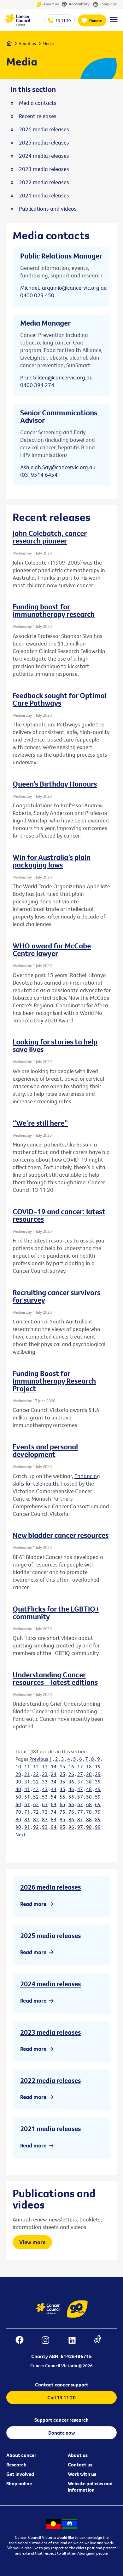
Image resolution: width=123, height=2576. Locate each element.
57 (80, 1797)
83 (45, 1819)
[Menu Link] (114, 22)
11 (27, 1766)
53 (45, 1797)
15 (62, 1766)
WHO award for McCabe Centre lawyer (52, 949)
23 (45, 1774)
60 (18, 1804)
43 (45, 1789)
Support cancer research (61, 2420)
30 (18, 1782)
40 (18, 1789)
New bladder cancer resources (61, 1535)
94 (54, 1827)
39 (98, 1782)
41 (27, 1789)
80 (18, 1819)
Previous (39, 1759)
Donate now (62, 2433)
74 (54, 1812)
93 (45, 1827)
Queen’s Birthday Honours (55, 784)
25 (62, 1774)
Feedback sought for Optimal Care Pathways (60, 699)
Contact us (80, 2465)
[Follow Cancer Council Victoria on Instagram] (49, 2341)
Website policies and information (90, 2487)
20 (18, 1774)
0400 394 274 (37, 385)
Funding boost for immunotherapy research (54, 610)
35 (62, 1782)
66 (71, 1804)
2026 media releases (50, 1887)
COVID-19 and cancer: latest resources (59, 1215)
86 (71, 1819)
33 (45, 1782)
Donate (96, 20)
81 (27, 1819)
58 (89, 1797)
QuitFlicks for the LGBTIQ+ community (56, 1612)
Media (48, 43)
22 (36, 1774)
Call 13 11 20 (61, 2397)
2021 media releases (50, 2129)
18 (89, 1766)
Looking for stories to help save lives (55, 1045)
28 (89, 1774)
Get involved (20, 2474)
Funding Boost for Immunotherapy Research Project (54, 1381)
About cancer (21, 2455)
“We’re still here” (40, 1123)
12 (36, 1766)
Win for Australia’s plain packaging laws (52, 861)
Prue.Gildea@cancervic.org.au (56, 377)
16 (71, 1766)
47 (80, 1789)
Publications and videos (48, 209)
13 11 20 (63, 20)
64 (54, 1804)
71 (27, 1812)
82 (36, 1819)
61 (27, 1804)
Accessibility (79, 4)
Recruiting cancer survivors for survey (56, 1296)
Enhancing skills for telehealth (56, 1480)
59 (98, 1797)
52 (36, 1797)
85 (62, 1819)
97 (80, 1827)
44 (54, 1789)
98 (89, 1827)
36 (71, 1782)
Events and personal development (45, 1450)
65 (62, 1804)
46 (71, 1789)
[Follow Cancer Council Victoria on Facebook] (23, 2341)
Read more (33, 1904)
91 (27, 1827)
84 (54, 1819)
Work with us (82, 2474)
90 (18, 1827)
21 (27, 1774)
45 (62, 1789)
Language (108, 4)
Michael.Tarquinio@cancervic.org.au (64, 288)
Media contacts (38, 103)
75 (62, 1812)
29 (98, 1774)
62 (36, 1804)
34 (54, 1782)
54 (54, 1797)
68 (89, 1804)
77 (80, 1812)
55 (62, 1797)
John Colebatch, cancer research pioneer (50, 537)
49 (98, 1789)
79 (98, 1812)
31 (27, 1782)
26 (71, 1774)
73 (45, 1812)
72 (36, 1812)
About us (51, 4)
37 (80, 1782)
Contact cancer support (62, 2385)
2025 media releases (50, 1936)
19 (98, 1766)
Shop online (19, 2483)
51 (27, 1797)
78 (89, 1812)
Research (16, 2465)
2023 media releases (50, 2032)
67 (80, 1804)
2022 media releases (50, 2080)
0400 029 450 (37, 295)
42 (36, 1789)
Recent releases (38, 116)
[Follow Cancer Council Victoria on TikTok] (101, 2341)
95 (62, 1827)
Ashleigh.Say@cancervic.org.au (58, 467)
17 (80, 1766)
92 (36, 1827)
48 (89, 1789)
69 (98, 1804)
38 (89, 1782)
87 (80, 1819)
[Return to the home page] (17, 24)
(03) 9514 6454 (39, 475)
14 (54, 1766)
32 (36, 1782)
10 (18, 1766)
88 (89, 1819)
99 (98, 1827)
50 (18, 1797)
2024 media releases (50, 1984)
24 (54, 1774)
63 (45, 1804)
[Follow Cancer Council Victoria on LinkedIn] (75, 2341)
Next (20, 1834)
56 (71, 1797)
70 (18, 1812)
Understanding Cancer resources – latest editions (55, 1678)
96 (71, 1827)
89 (98, 1819)
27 (80, 1774)
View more (32, 2242)
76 (71, 1812)
